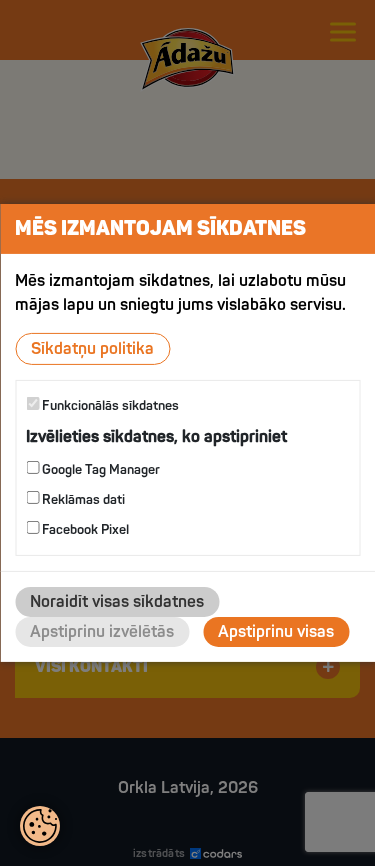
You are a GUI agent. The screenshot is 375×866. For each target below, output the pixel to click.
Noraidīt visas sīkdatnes (117, 602)
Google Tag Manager (99, 470)
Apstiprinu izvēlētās (102, 632)
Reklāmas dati (82, 500)
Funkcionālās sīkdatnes (109, 406)
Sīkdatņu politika (92, 349)
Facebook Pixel (84, 530)
